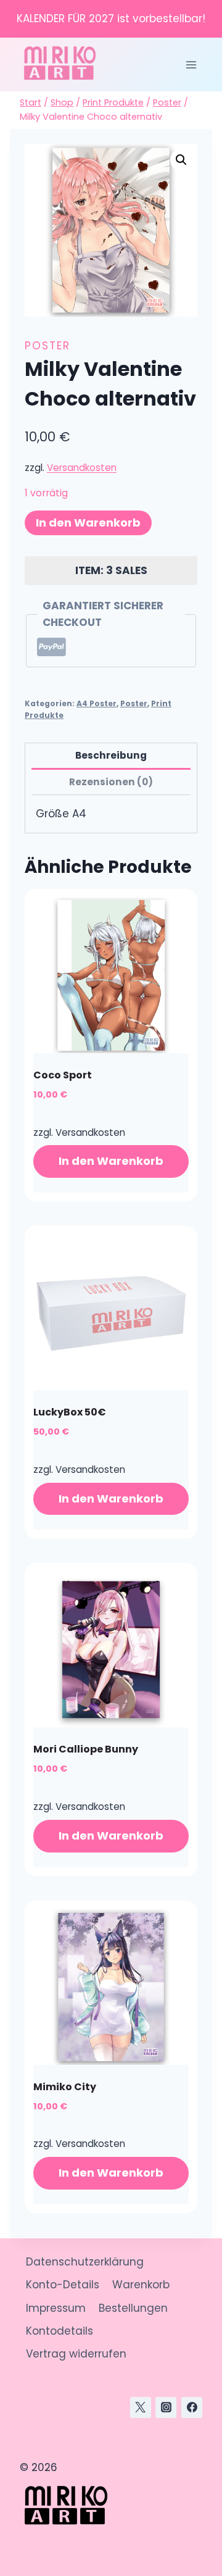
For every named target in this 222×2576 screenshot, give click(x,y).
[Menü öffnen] (191, 65)
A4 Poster (97, 704)
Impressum (56, 2308)
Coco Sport (63, 1075)
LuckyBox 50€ (70, 1412)
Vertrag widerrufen (76, 2354)
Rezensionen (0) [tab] (111, 782)
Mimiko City (65, 2087)
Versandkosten (82, 468)
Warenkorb (141, 2285)
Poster (47, 346)
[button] (181, 160)
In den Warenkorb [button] (111, 1161)
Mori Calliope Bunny (86, 1749)
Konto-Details (63, 2285)
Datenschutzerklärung (85, 2262)
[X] (141, 2407)
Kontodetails (60, 2331)
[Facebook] (192, 2407)
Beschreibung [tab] (111, 755)
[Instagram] (166, 2407)
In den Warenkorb (88, 523)
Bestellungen (133, 2308)
